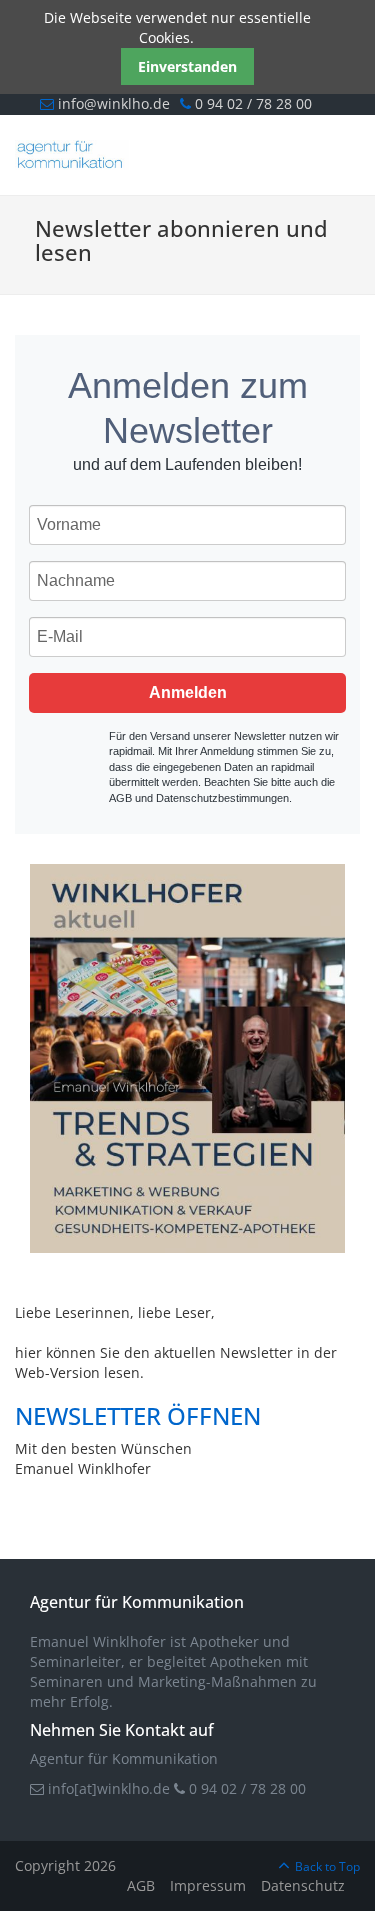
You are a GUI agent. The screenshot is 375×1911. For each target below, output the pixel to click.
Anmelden (188, 692)
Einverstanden (187, 66)
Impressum (208, 1885)
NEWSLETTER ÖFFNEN (138, 1415)
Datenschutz (303, 1885)
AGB (141, 1885)
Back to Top (327, 1866)
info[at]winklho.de (107, 1788)
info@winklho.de (112, 103)
